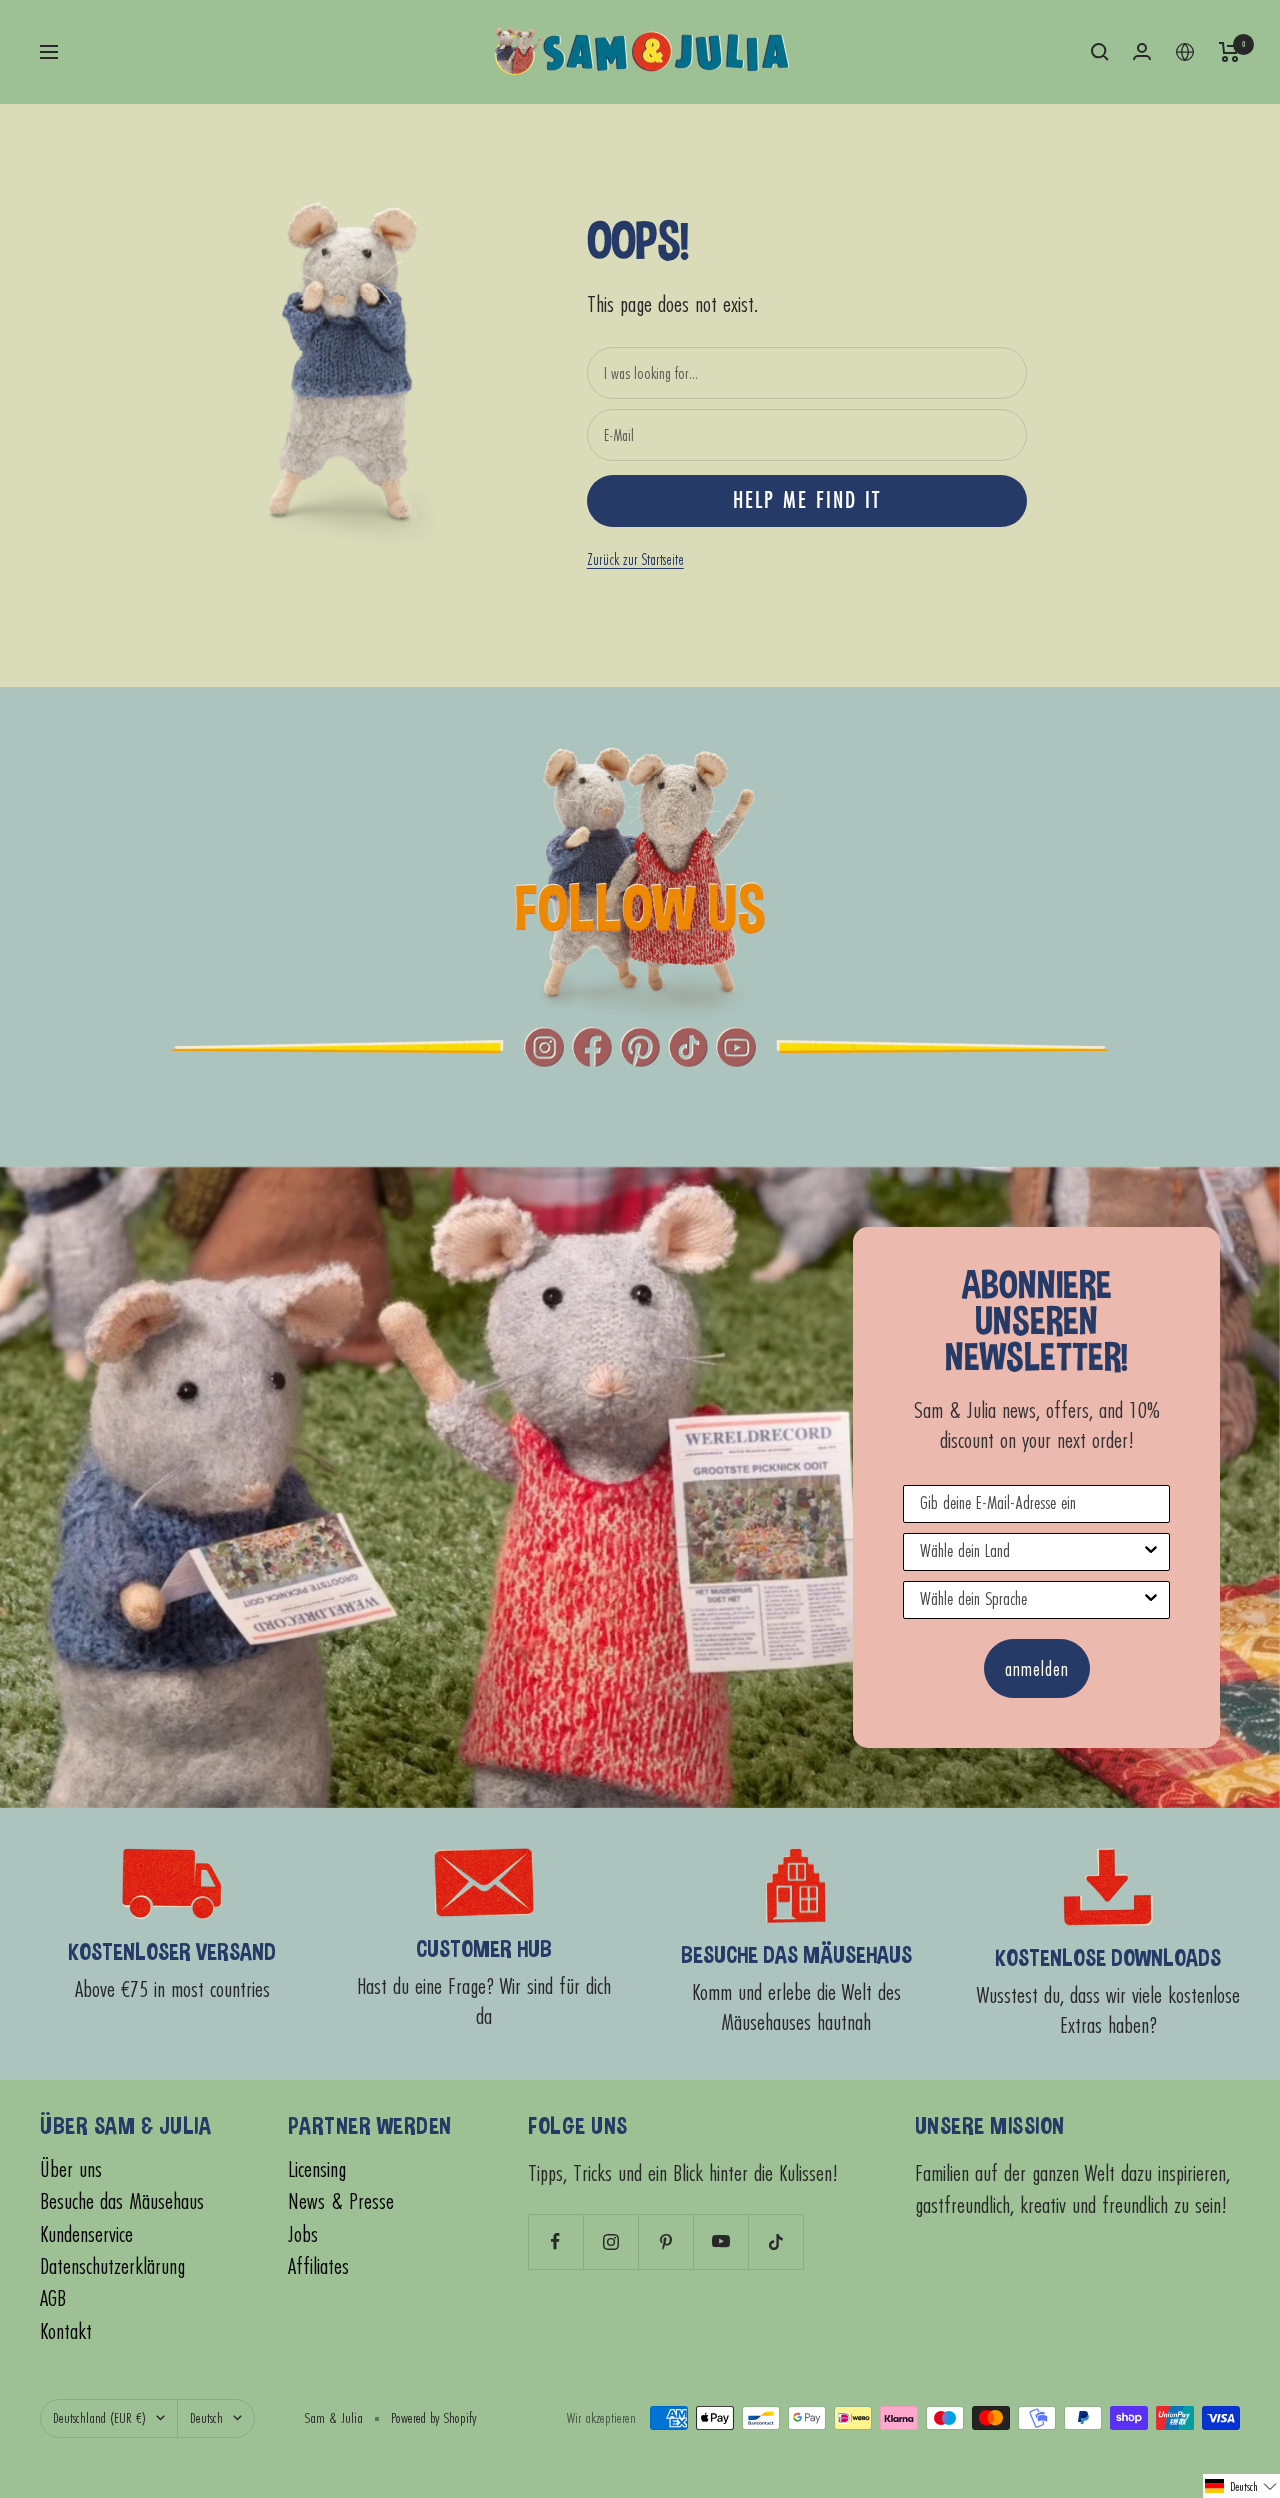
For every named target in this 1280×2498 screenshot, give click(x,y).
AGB (53, 2298)
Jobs (303, 2234)
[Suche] (1100, 52)
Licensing (317, 2169)
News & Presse (341, 2201)
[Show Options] (1151, 1552)
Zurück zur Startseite (635, 559)
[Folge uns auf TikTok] (775, 2241)
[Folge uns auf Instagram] (610, 2241)
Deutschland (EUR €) (99, 2417)
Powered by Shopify (434, 2417)
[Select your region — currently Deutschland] (1185, 52)
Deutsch (206, 2417)
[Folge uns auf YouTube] (720, 2241)
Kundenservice (86, 2234)
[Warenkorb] (1229, 52)
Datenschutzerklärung (112, 2266)
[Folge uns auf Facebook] (555, 2241)
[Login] (1142, 51)
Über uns (71, 2169)
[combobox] (1030, 1552)
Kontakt (66, 2331)
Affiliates (318, 2266)
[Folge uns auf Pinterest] (665, 2241)
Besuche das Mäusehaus (122, 2201)
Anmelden (1037, 1668)
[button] (1241, 2486)
